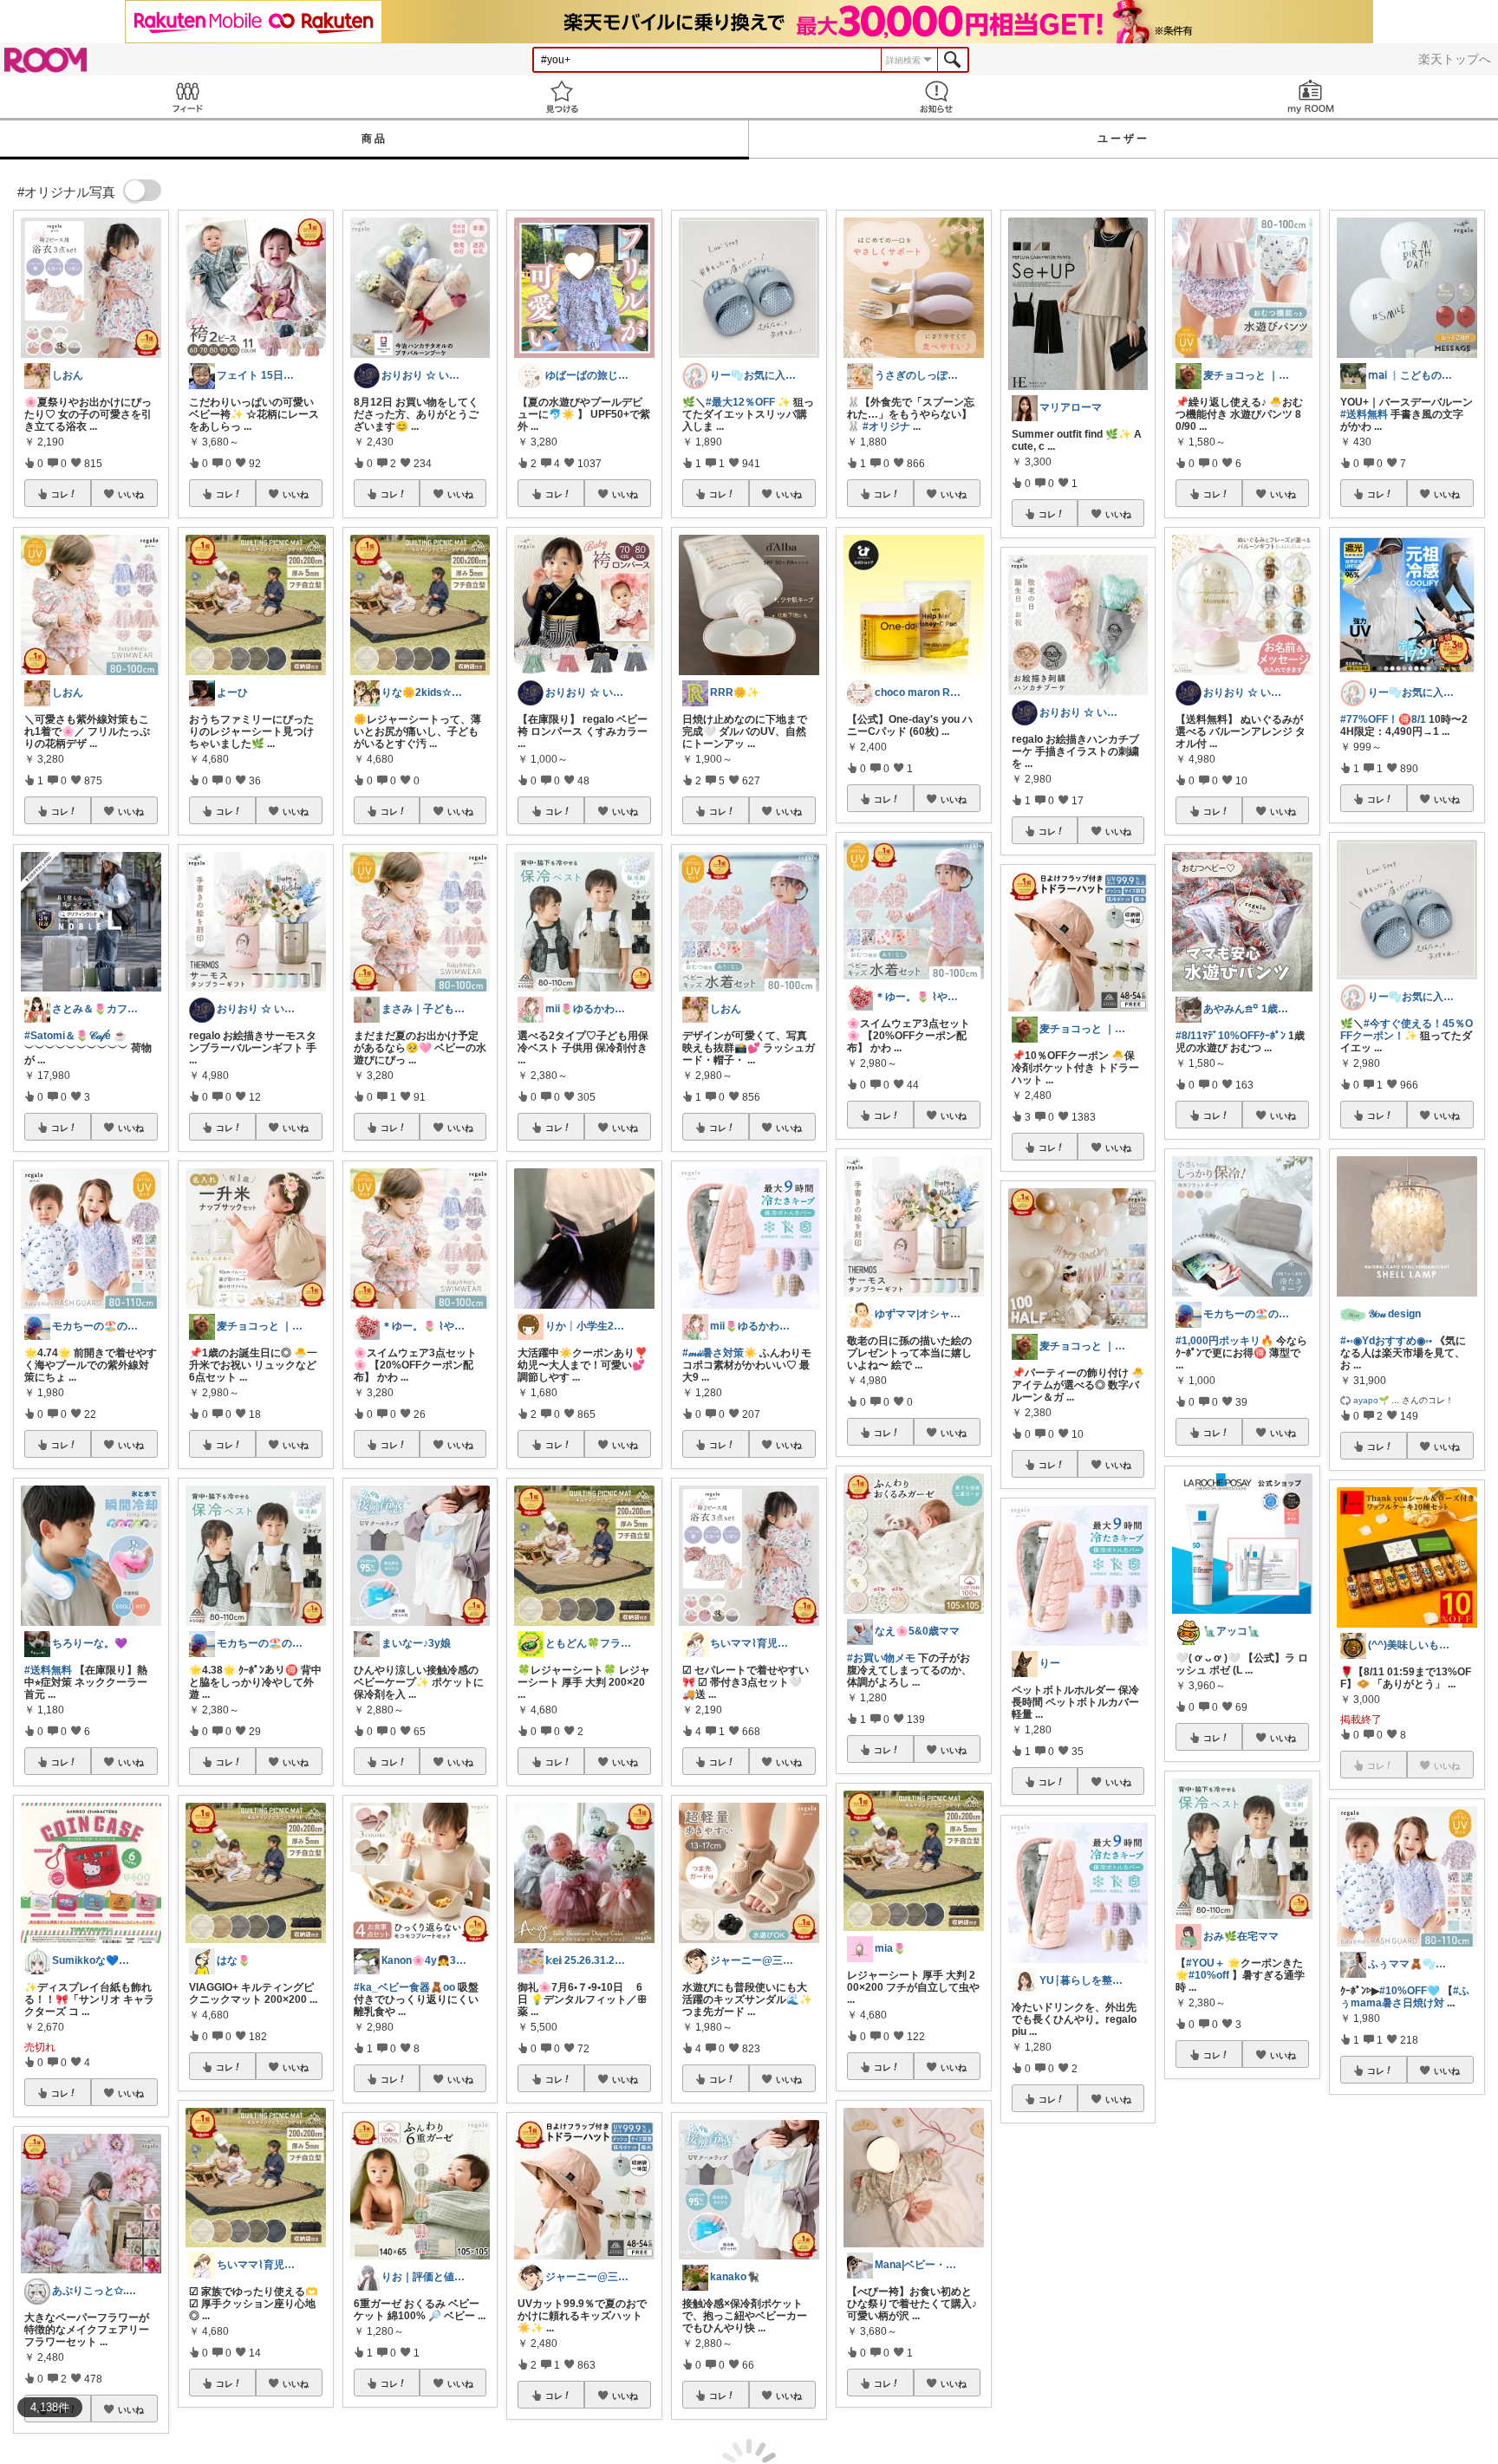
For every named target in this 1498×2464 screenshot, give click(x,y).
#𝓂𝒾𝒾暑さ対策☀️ (720, 1353)
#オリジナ (886, 426)
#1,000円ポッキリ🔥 (1224, 1341)
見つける (562, 97)
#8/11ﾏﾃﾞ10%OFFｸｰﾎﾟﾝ (1231, 1036)
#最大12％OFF (740, 402)
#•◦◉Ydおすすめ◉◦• (1386, 1341)
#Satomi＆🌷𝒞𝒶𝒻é (68, 1036)
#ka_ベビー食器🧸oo (404, 1987)
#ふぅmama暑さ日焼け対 (1405, 1997)
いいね (131, 494)
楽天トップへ (1455, 59)
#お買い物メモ (881, 1658)
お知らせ (936, 97)
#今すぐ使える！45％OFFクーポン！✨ (1407, 1030)
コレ (60, 494)
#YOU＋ (1205, 1963)
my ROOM (1311, 97)
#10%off (1209, 1975)
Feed (187, 97)
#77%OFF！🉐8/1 (1383, 719)
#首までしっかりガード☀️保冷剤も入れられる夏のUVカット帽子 (1076, 2336)
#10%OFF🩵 (1410, 1991)
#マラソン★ (1215, 2279)
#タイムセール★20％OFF (1401, 2295)
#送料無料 (48, 1670)
